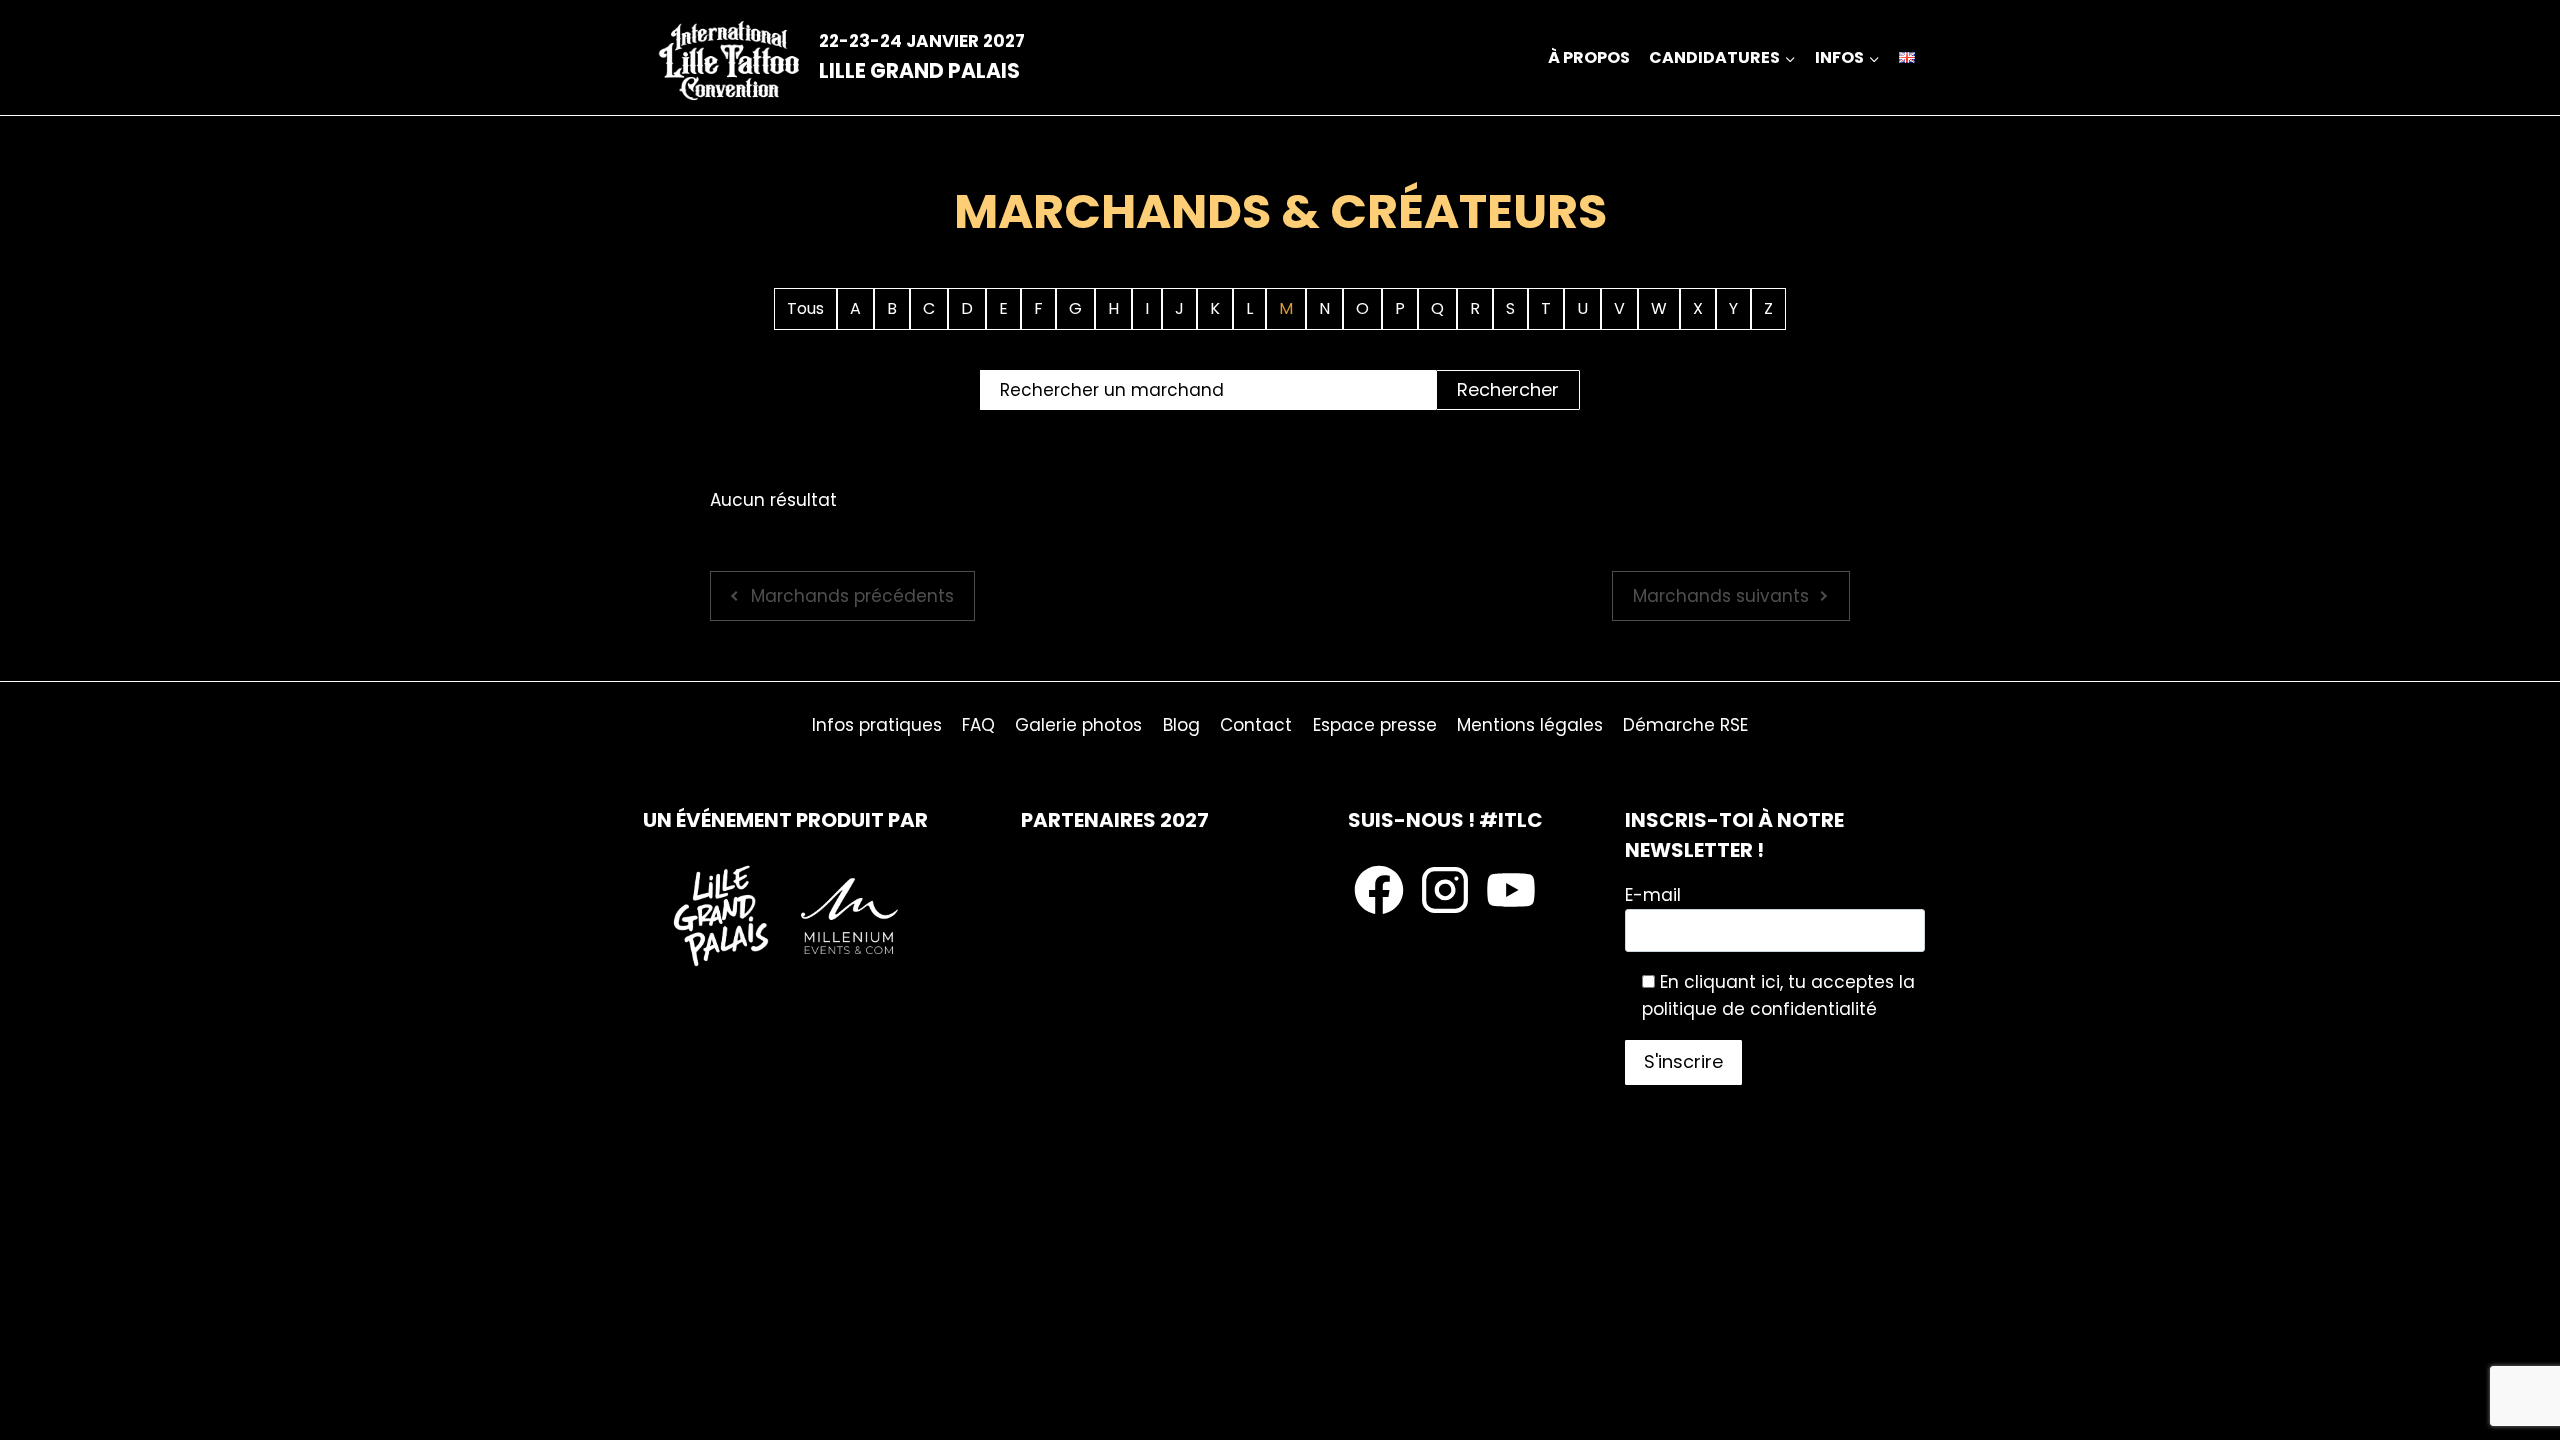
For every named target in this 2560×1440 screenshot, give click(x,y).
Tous (805, 308)
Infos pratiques (877, 725)
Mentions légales (1530, 725)
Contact (1256, 725)
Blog (1181, 725)
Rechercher (1508, 389)
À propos (1589, 57)
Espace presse (1375, 725)
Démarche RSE (1685, 725)
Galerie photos (1078, 725)
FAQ (978, 725)
